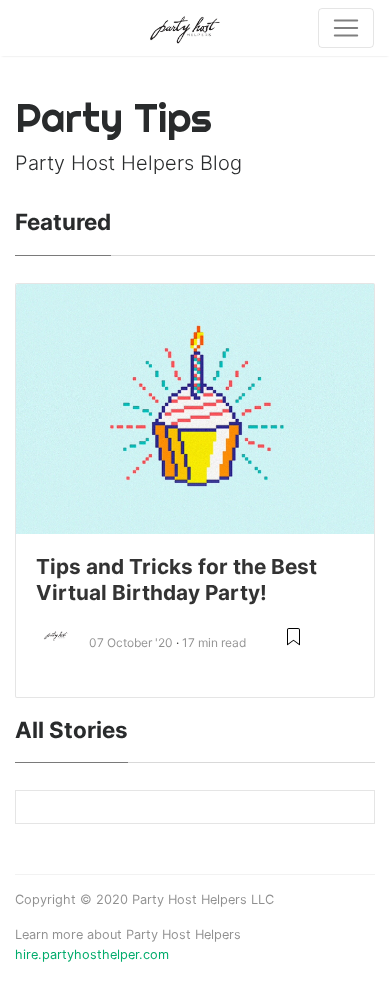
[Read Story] (293, 644)
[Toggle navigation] (346, 28)
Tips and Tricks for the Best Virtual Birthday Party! (176, 579)
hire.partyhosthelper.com (92, 954)
